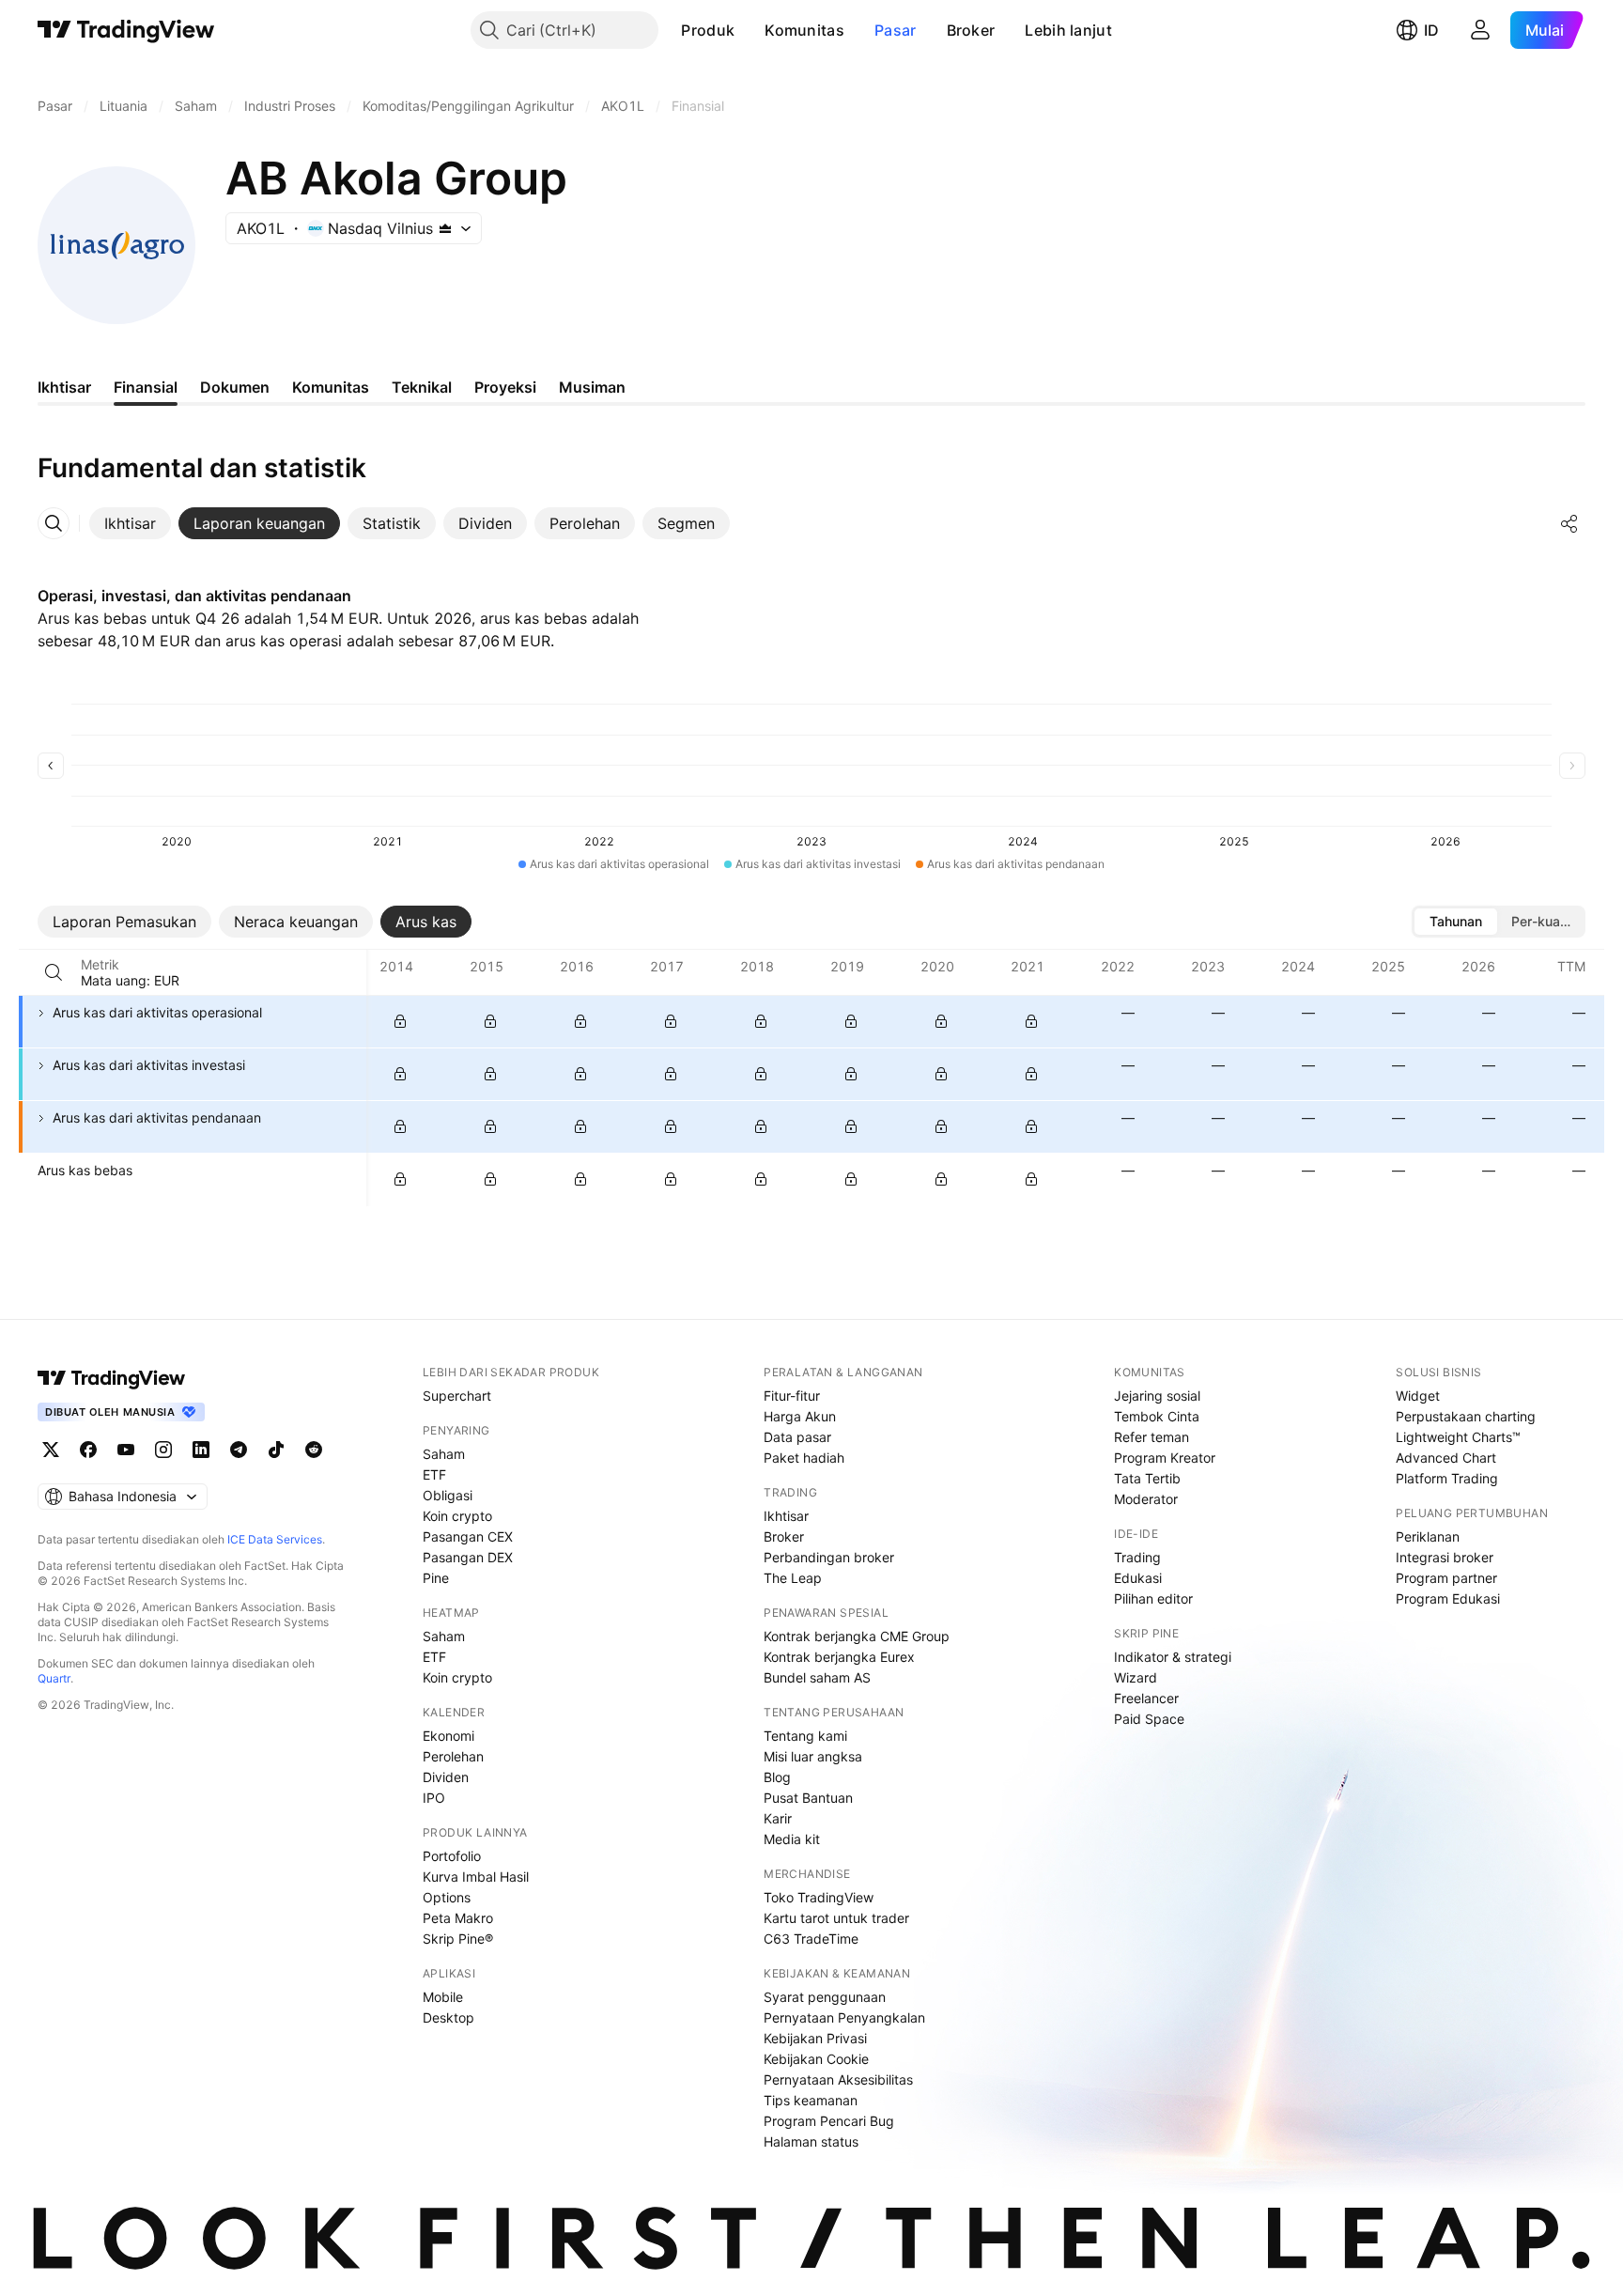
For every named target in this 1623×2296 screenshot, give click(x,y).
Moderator (1146, 1499)
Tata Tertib (1147, 1478)
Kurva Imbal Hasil (476, 1877)
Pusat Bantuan (808, 1798)
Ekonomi (448, 1736)
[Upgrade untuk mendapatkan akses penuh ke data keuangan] (400, 1021)
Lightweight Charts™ (1458, 1437)
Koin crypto (457, 1516)
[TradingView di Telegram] (239, 1450)
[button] (749, 30)
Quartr (54, 1678)
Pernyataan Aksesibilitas (838, 2079)
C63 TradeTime (811, 1939)
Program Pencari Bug (829, 2121)
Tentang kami (805, 1736)
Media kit (792, 1839)
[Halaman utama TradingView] (126, 30)
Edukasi (1138, 1578)
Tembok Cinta (1157, 1416)
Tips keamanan (811, 2100)
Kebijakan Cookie (816, 2059)
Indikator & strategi (1173, 1657)
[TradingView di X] (51, 1450)
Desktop (448, 2017)
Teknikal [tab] (422, 387)
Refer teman (1152, 1437)
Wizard (1136, 1677)
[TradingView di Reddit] (314, 1450)
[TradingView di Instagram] (163, 1450)
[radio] (1456, 922)
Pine (436, 1578)
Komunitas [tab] (331, 387)
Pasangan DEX (468, 1557)
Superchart (457, 1396)
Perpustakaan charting (1466, 1416)
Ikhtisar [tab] (64, 387)
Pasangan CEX (468, 1536)
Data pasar (797, 1437)
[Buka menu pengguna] (1480, 30)
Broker (971, 30)
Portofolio (452, 1856)
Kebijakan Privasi (815, 2038)
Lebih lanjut (1068, 30)
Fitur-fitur (792, 1396)
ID (1431, 30)
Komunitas (804, 30)
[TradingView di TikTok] (276, 1450)
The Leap (793, 1578)
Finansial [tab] (146, 387)
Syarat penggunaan (825, 1997)
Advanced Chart (1446, 1458)
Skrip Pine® (458, 1939)
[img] (445, 228)
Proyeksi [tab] (505, 387)
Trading (1137, 1557)
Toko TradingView (819, 1897)
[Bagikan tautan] (1569, 523)
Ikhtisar (786, 1516)
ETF (434, 1474)
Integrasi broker (1445, 1557)
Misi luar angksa (813, 1756)
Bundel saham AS (817, 1677)
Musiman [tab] (592, 387)
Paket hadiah (804, 1458)
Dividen (446, 1777)
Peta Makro (458, 1918)
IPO (434, 1798)
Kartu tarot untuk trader (836, 1918)
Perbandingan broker (829, 1557)
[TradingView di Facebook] (88, 1450)
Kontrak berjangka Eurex (839, 1657)
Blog (777, 1777)
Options (447, 1897)
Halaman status (811, 2141)
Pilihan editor (1153, 1598)
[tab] (130, 523)
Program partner (1446, 1578)
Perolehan (453, 1756)
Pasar (896, 30)
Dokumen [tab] (235, 387)
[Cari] (54, 972)
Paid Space (1149, 1719)
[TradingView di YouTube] (126, 1450)
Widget (1418, 1396)
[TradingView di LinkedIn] (201, 1450)
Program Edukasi (1448, 1598)
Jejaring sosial (1157, 1396)
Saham (444, 1454)
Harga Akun (800, 1416)
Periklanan (1428, 1536)
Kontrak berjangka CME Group (857, 1636)
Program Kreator (1165, 1458)
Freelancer (1146, 1698)
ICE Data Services (275, 1539)
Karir (778, 1818)
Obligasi (448, 1495)
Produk (708, 30)
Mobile (443, 1997)
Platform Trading (1447, 1478)
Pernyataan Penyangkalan (844, 2017)
